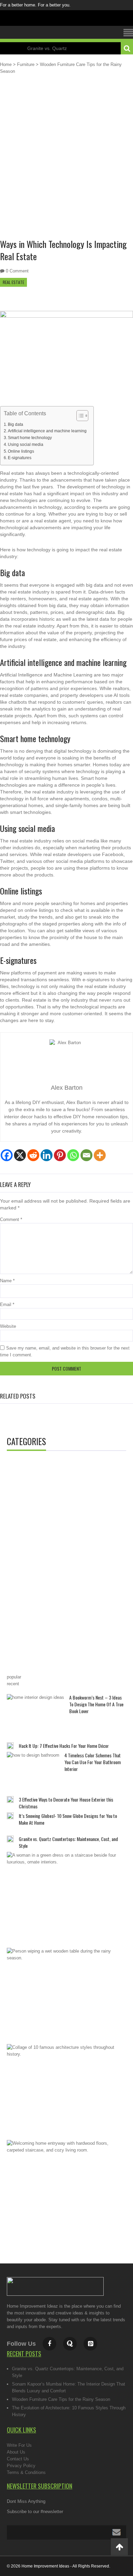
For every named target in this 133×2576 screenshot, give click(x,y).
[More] (100, 1155)
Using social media (26, 444)
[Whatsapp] (73, 1155)
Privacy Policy (21, 2466)
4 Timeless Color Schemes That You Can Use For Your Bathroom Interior (93, 1762)
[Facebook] (7, 1155)
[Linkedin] (47, 1155)
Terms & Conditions (26, 2472)
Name (7, 1281)
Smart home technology (30, 438)
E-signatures (20, 458)
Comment (11, 1219)
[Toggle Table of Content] (79, 416)
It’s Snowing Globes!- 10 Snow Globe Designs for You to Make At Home (68, 1819)
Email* (66, 2532)
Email (7, 1304)
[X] (20, 1155)
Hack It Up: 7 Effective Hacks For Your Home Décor (64, 1746)
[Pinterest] (60, 1155)
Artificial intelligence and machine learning (47, 431)
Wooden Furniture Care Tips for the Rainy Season (61, 2399)
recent (13, 1684)
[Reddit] (33, 1155)
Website (8, 1326)
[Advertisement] (66, 162)
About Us (16, 2452)
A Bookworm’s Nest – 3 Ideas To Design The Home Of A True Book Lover (96, 1704)
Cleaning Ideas (37, 1470)
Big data (16, 424)
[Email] (86, 1155)
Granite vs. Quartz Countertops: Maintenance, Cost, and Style (68, 1842)
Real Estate (13, 282)
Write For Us (19, 2445)
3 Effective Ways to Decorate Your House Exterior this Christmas (66, 1803)
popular (14, 1677)
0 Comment (17, 271)
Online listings (21, 451)
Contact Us (18, 2459)
